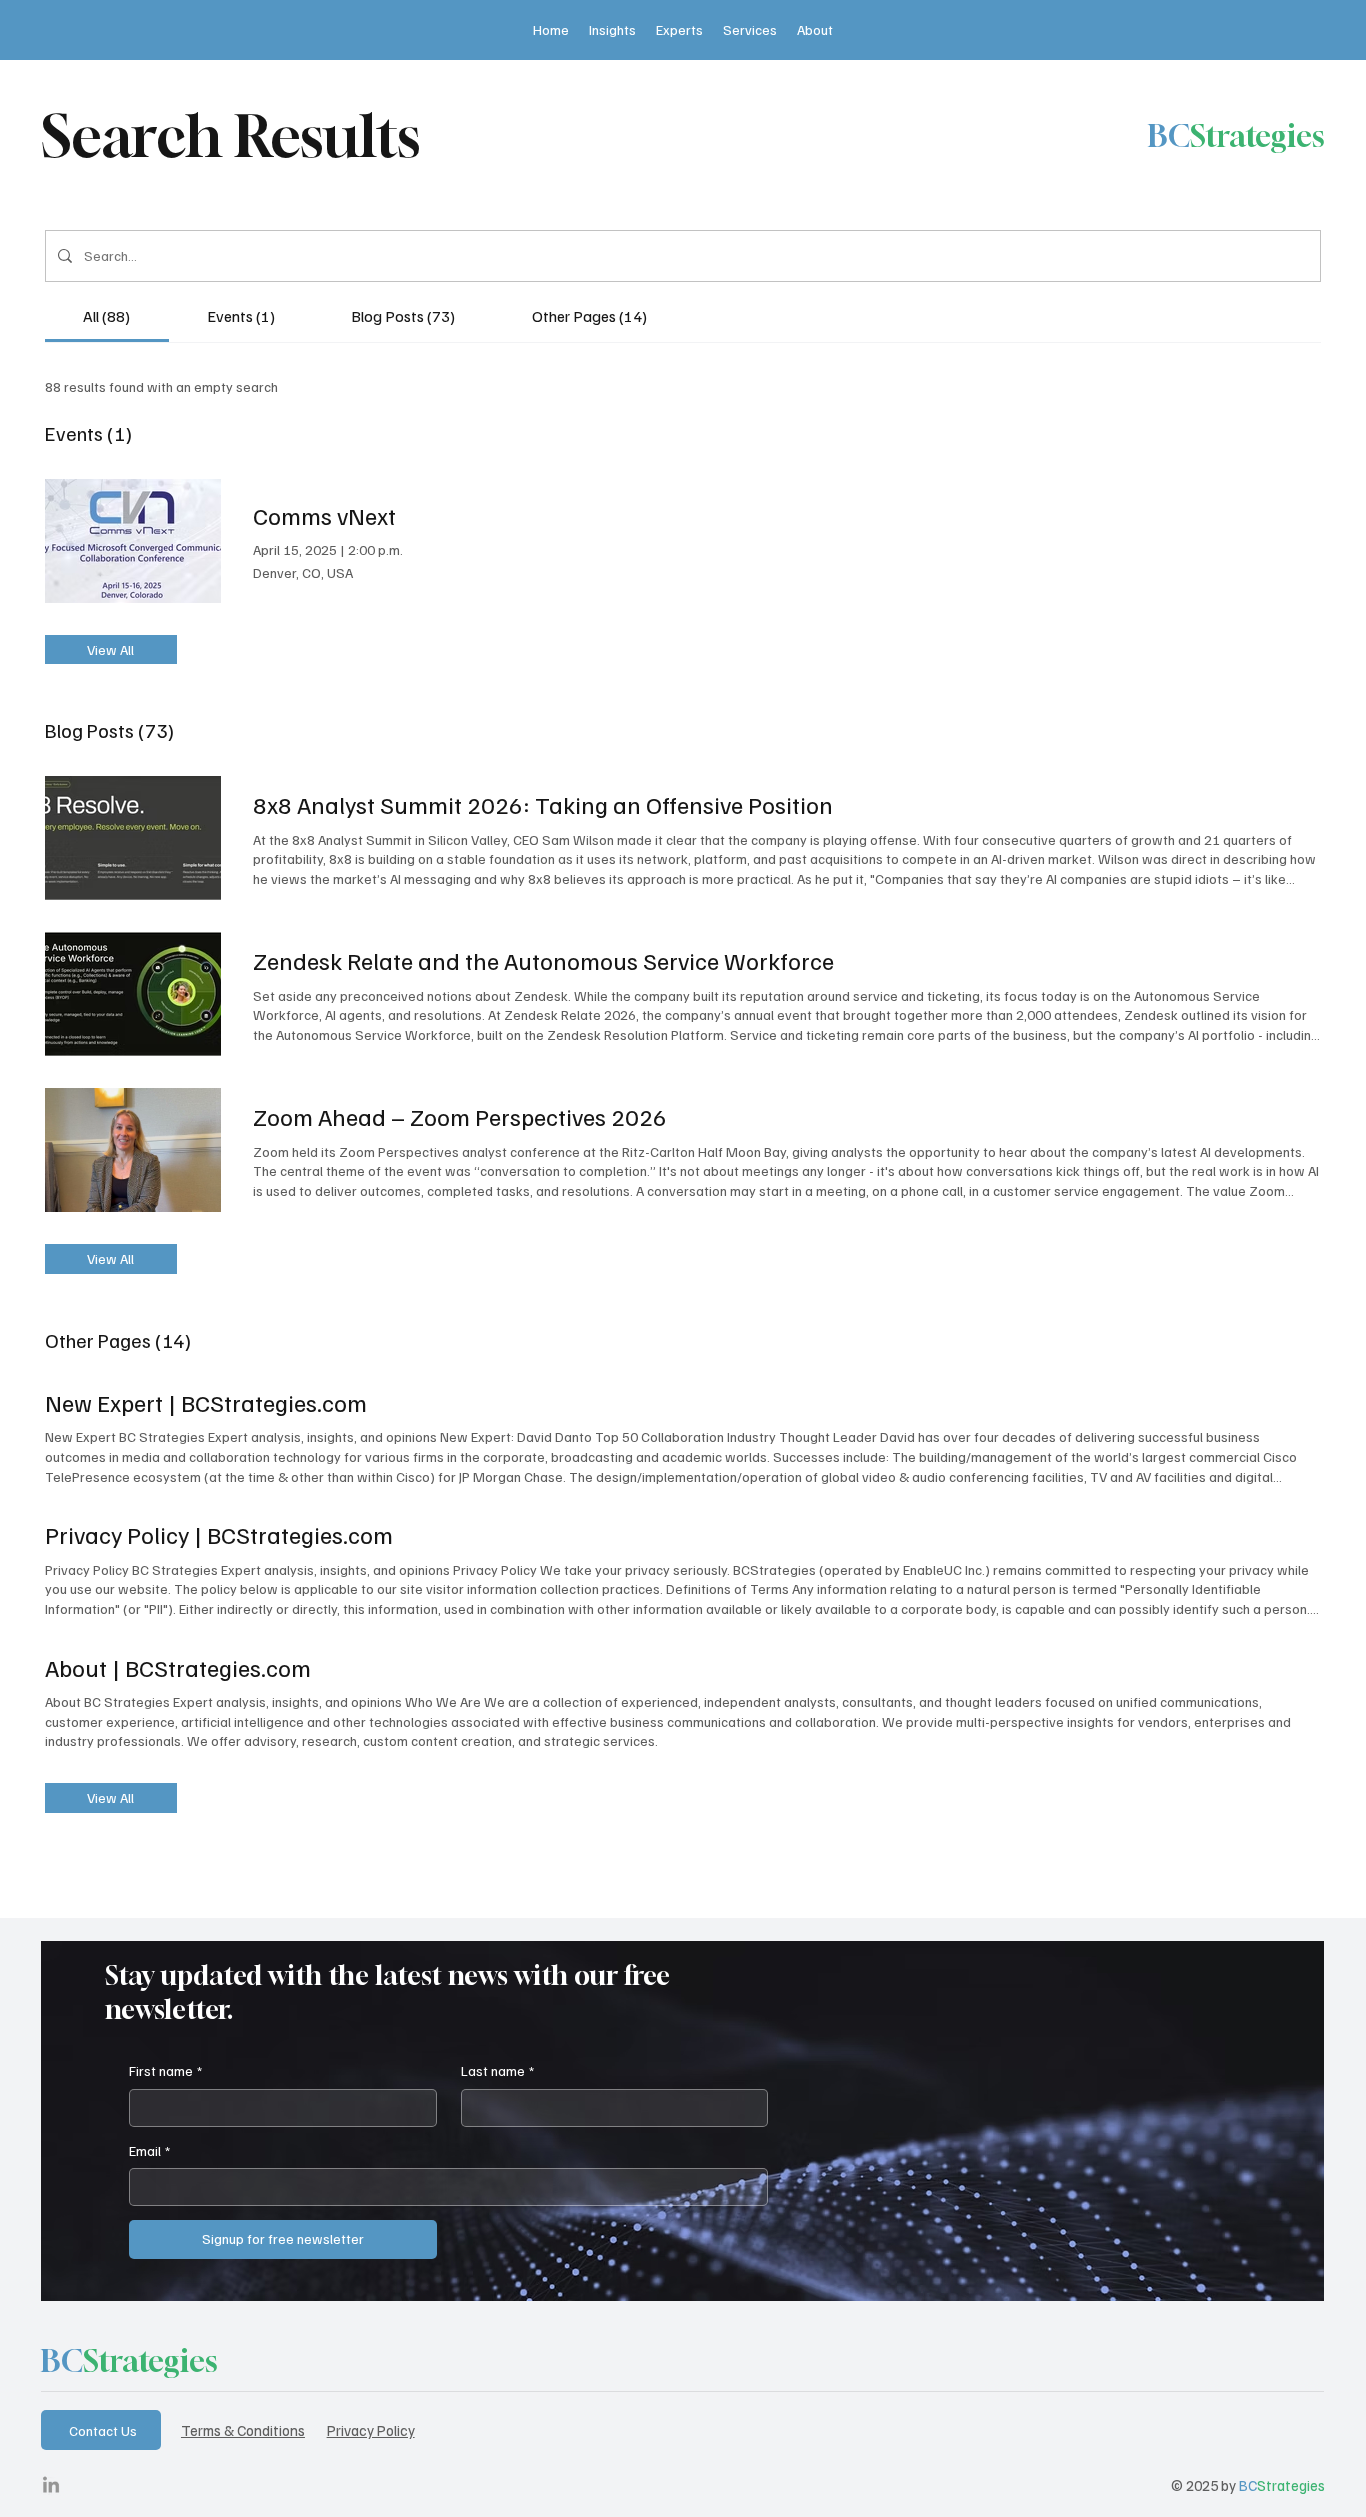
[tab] (107, 316)
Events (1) (88, 433)
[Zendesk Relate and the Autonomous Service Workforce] (133, 994)
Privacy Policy (371, 2430)
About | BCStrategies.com (178, 1667)
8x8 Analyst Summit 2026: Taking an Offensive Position (543, 804)
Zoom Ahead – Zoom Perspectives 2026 (460, 1116)
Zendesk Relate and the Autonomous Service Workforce (543, 960)
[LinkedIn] (51, 2486)
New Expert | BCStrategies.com (206, 1402)
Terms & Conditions (243, 2430)
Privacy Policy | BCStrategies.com (219, 1534)
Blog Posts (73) (109, 730)
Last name (497, 2070)
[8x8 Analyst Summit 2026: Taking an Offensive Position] (133, 838)
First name (165, 2070)
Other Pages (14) (118, 1340)
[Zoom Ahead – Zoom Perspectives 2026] (133, 1150)
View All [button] (110, 649)
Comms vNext (324, 515)
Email (149, 2150)
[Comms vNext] (133, 541)
